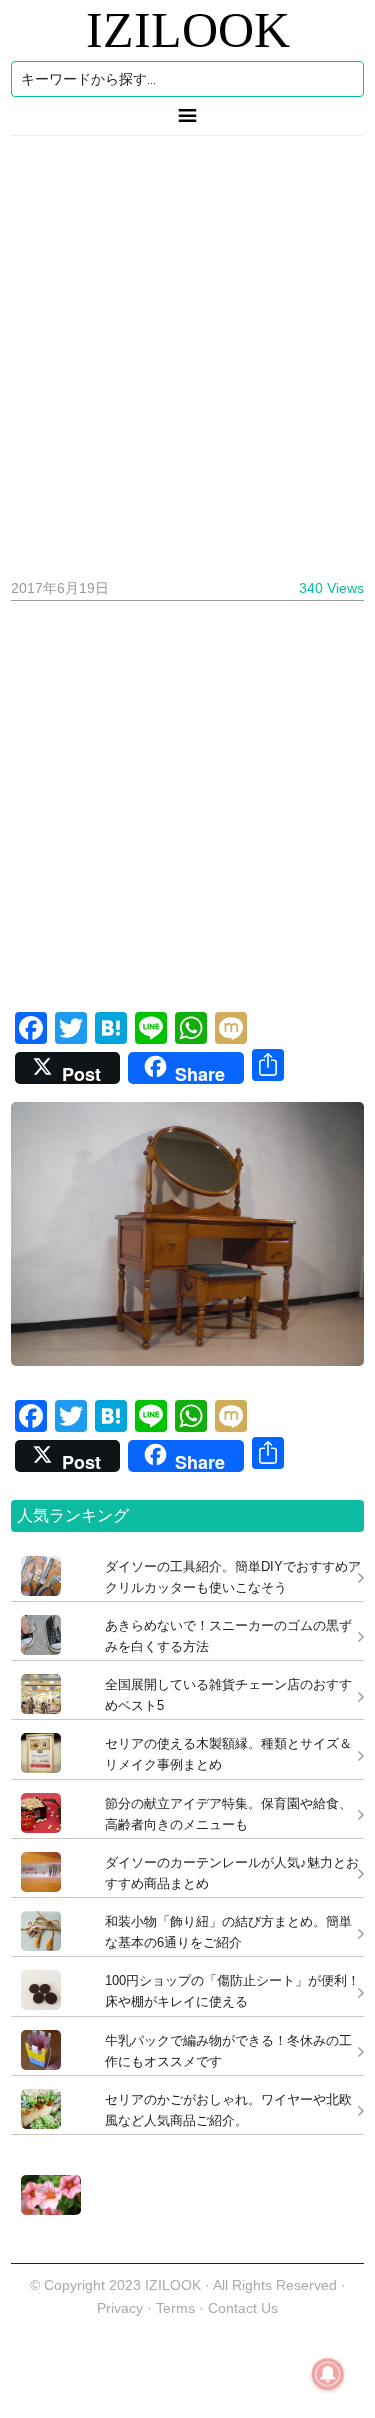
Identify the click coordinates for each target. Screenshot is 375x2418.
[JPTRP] (46, 2209)
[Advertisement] (187, 349)
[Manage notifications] (328, 2374)
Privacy (120, 2308)
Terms (177, 2308)
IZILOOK (188, 30)
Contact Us (243, 2308)
